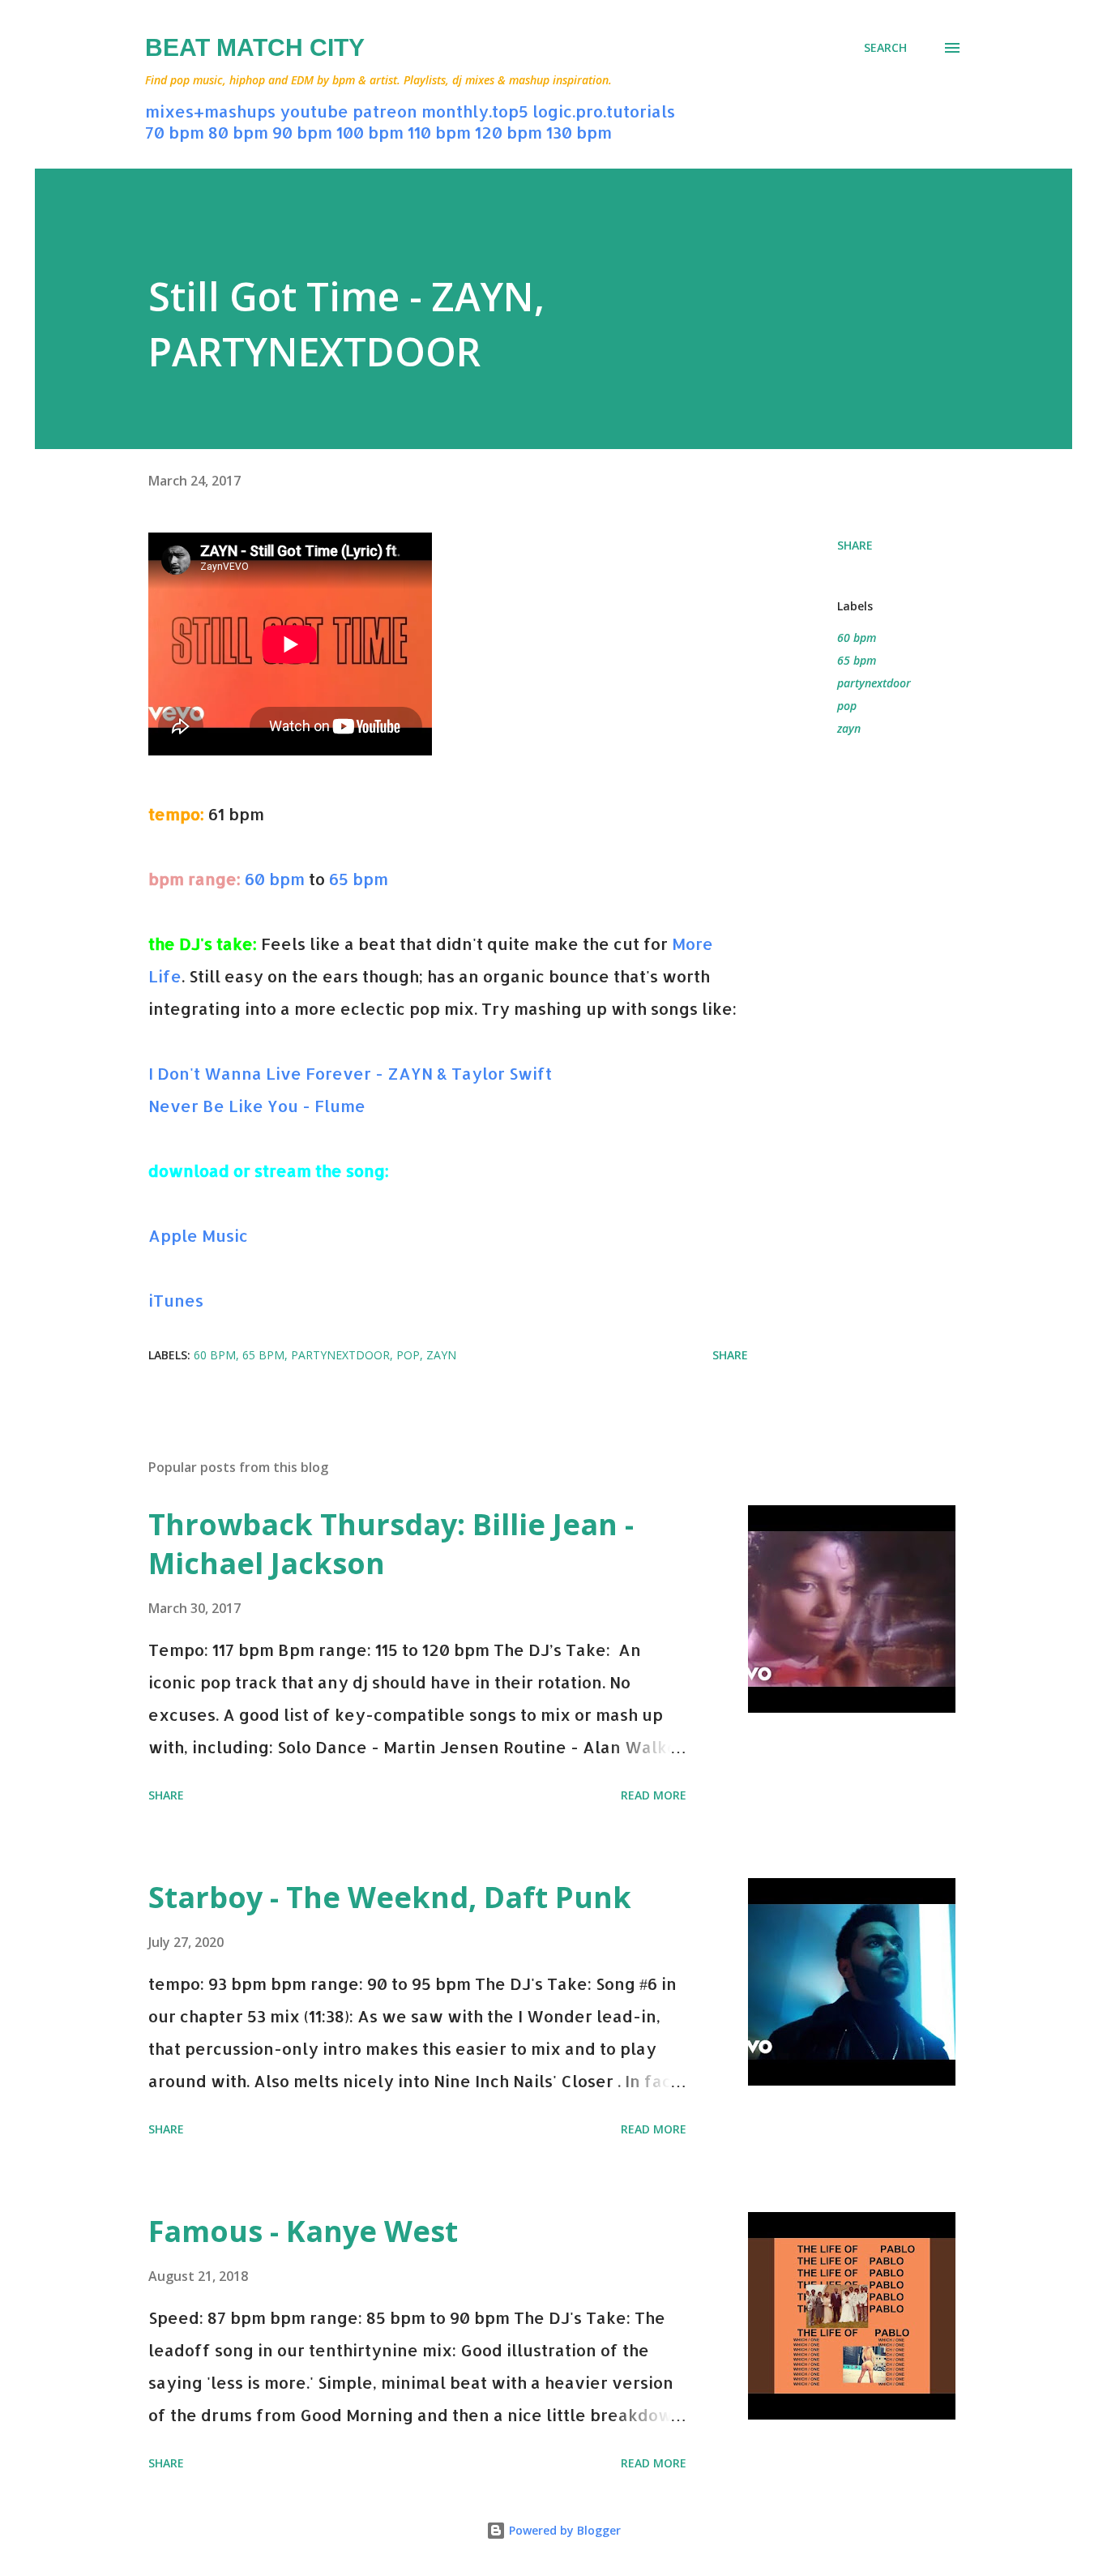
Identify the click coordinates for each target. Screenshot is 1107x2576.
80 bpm (238, 132)
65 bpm (359, 879)
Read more (654, 1795)
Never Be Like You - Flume (257, 1106)
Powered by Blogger (563, 2530)
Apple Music (198, 1235)
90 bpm (302, 132)
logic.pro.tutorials (604, 111)
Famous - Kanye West (303, 2231)
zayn (849, 728)
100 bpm (370, 132)
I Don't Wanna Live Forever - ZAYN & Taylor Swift (350, 1073)
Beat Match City (255, 47)
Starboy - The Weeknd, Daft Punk (390, 1897)
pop (847, 706)
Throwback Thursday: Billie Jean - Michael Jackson (391, 1544)
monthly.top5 (475, 111)
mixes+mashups (210, 111)
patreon (385, 111)
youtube (314, 111)
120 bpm (509, 132)
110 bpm (439, 132)
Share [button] (855, 545)
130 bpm (579, 132)
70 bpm (175, 132)
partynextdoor (874, 683)
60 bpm (275, 879)
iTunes (176, 1300)
